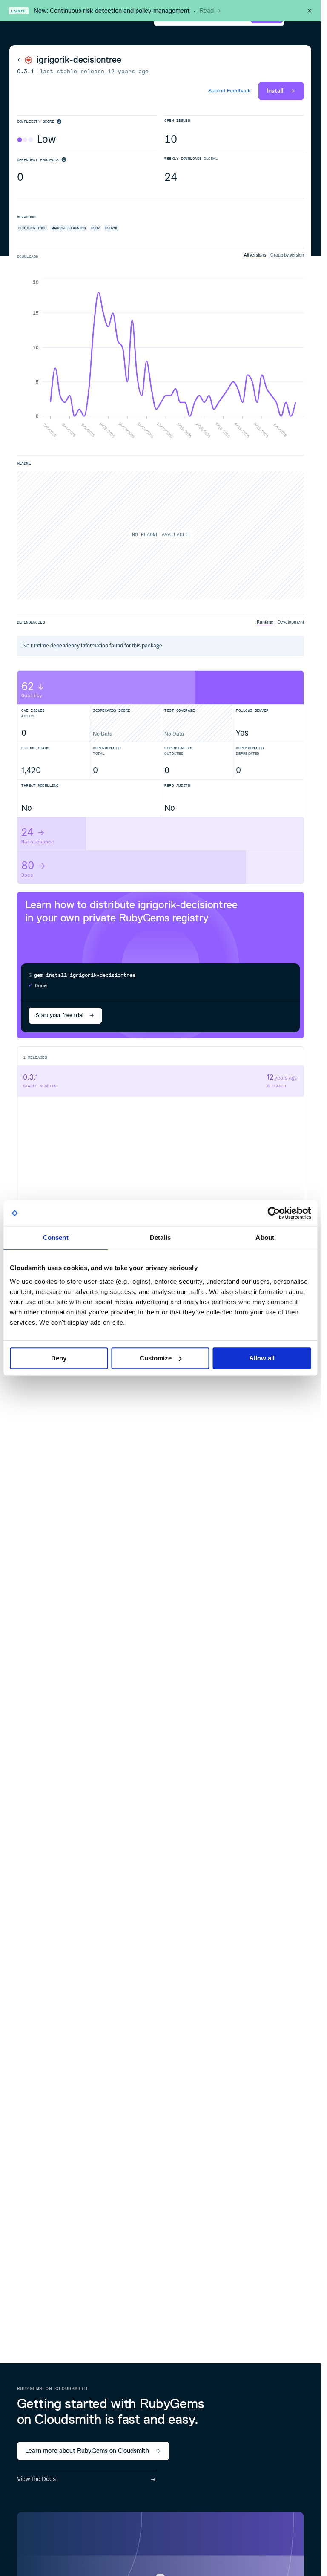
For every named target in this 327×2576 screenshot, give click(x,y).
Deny (59, 1358)
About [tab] (265, 1237)
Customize (156, 1358)
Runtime (265, 622)
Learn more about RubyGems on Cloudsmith (87, 2451)
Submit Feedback (229, 91)
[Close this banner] (310, 11)
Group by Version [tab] (287, 255)
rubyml (112, 228)
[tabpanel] (161, 360)
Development (291, 622)
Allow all (262, 1358)
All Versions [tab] (255, 255)
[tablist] (274, 255)
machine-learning (69, 228)
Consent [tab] (56, 1237)
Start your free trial (60, 1015)
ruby (95, 228)
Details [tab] (160, 1237)
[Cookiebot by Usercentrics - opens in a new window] (274, 1213)
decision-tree (32, 228)
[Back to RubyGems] (25, 60)
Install (275, 91)
